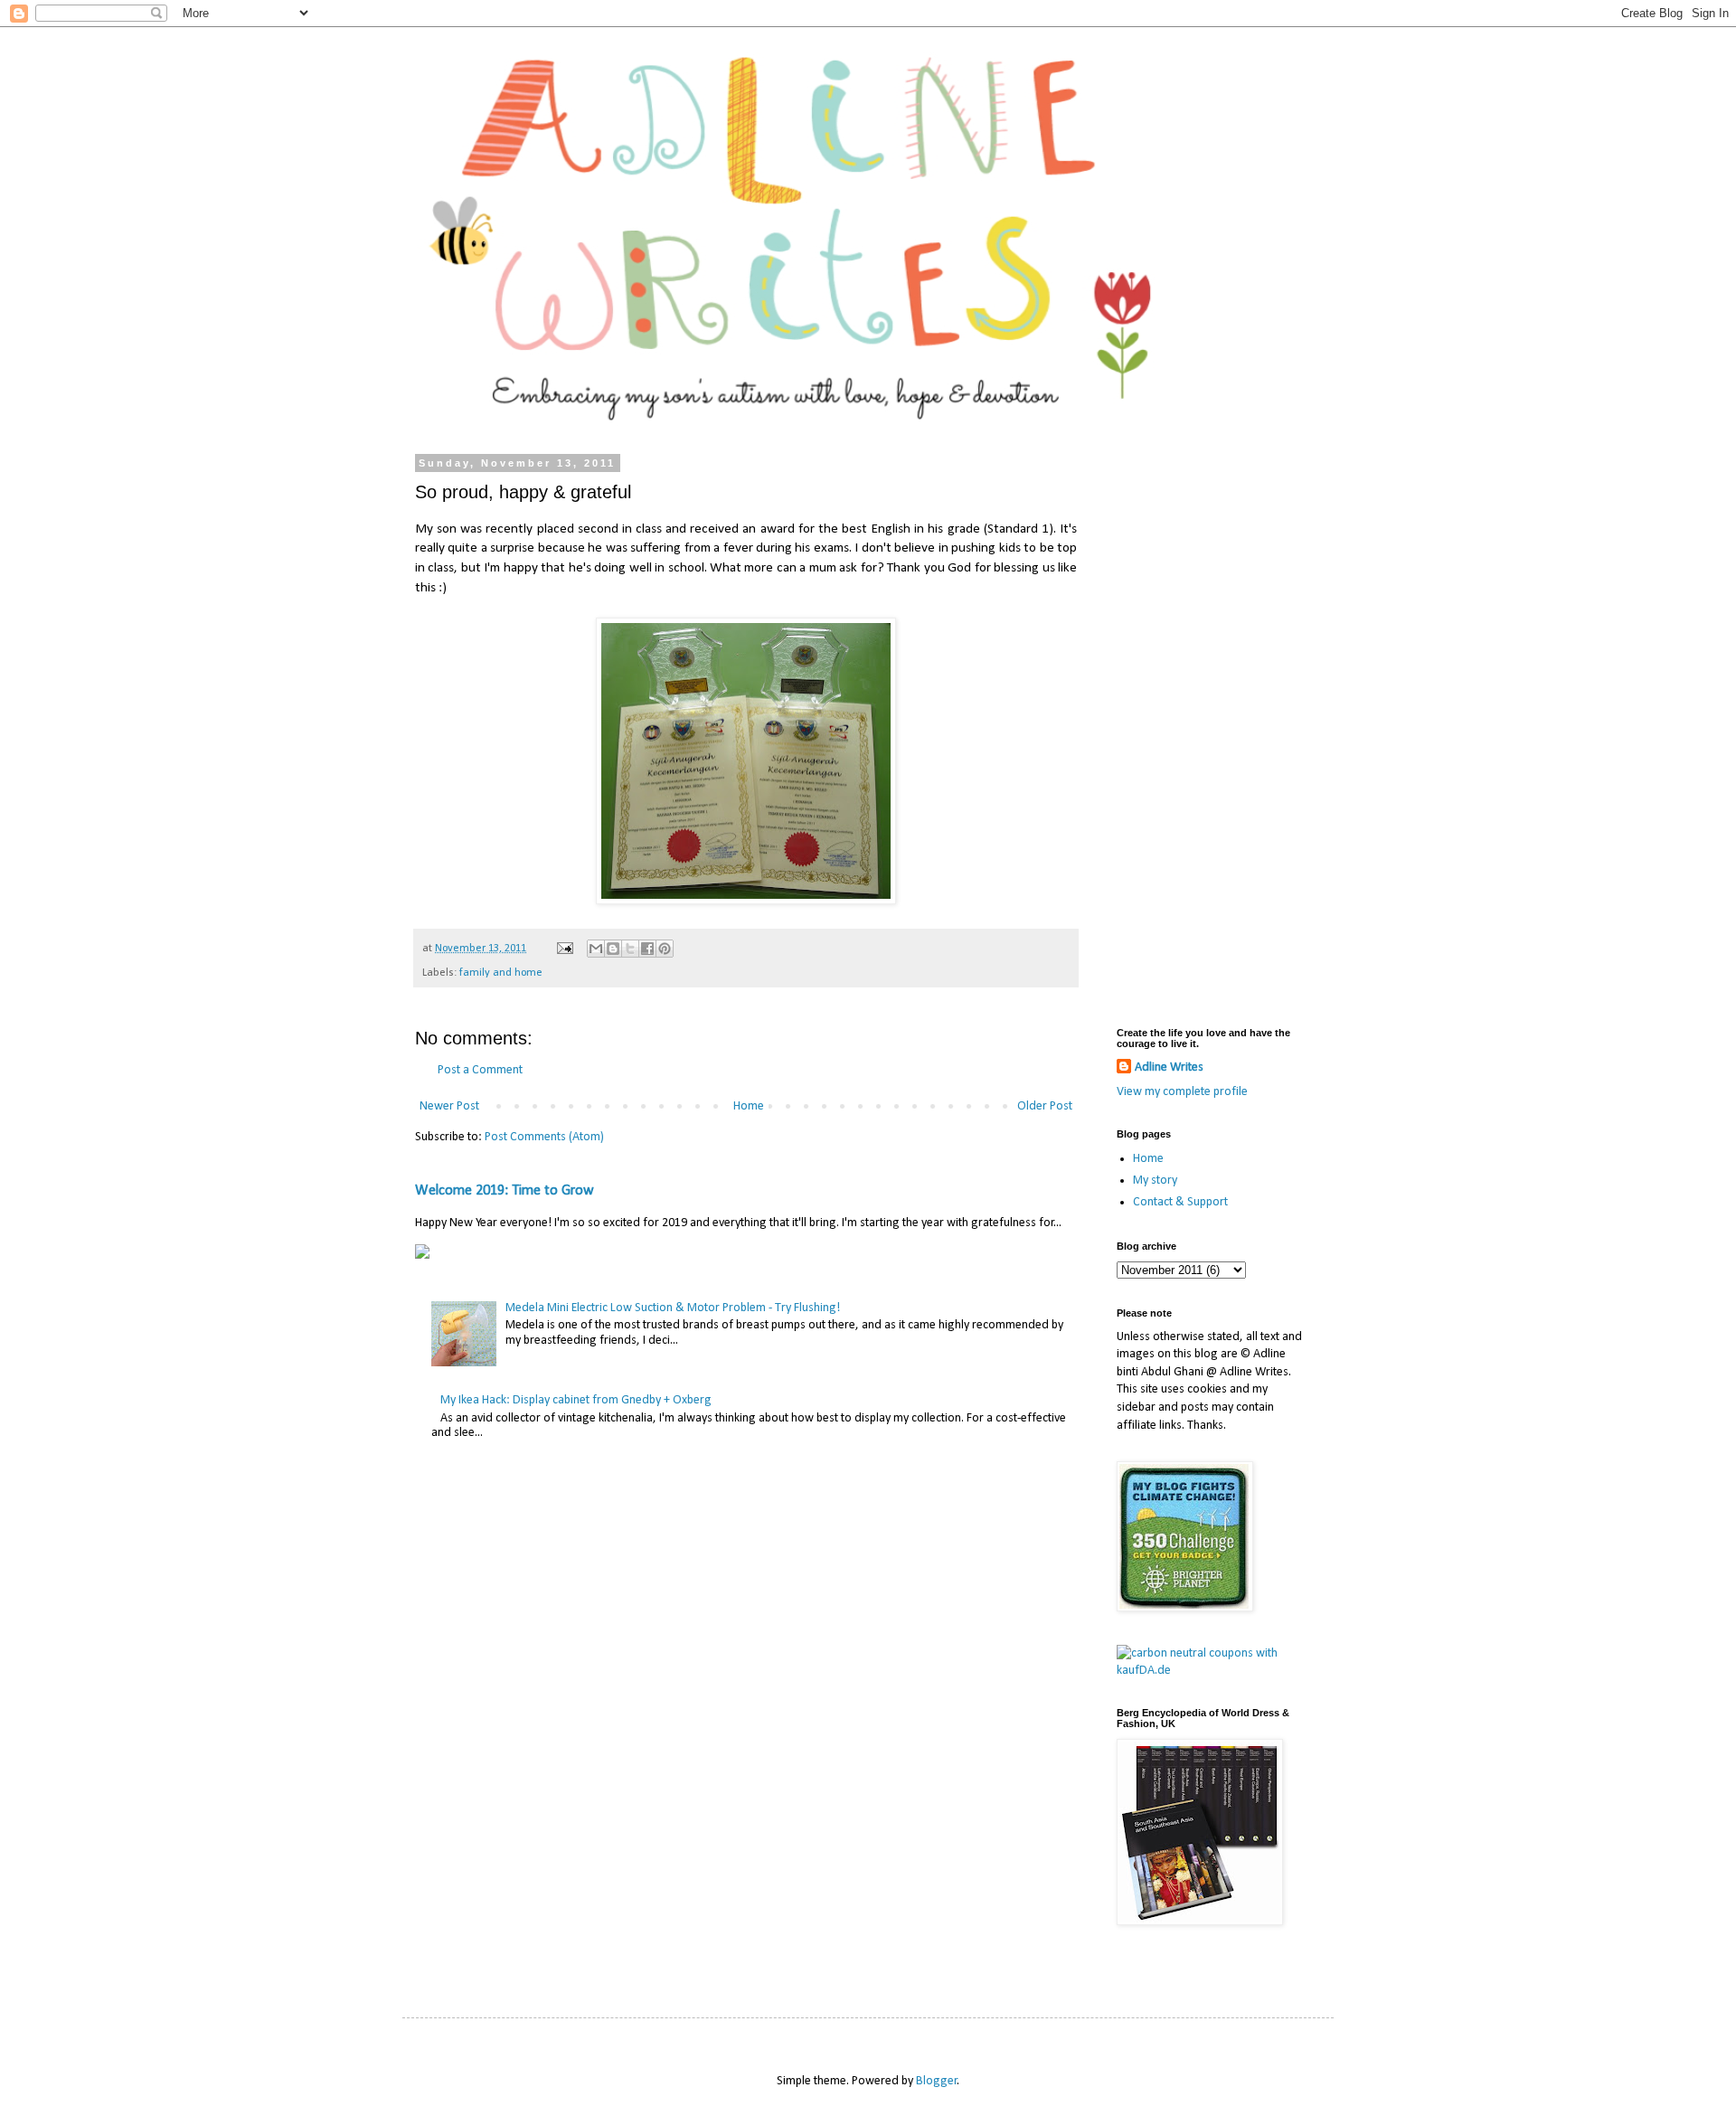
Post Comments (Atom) (544, 1137)
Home (749, 1106)
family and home (501, 973)
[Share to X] (630, 949)
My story (1155, 1181)
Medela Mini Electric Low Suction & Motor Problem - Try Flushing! (673, 1308)
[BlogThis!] (613, 949)
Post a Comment (480, 1070)
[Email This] (596, 949)
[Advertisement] (1212, 729)
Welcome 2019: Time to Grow (505, 1191)
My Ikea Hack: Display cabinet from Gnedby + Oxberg (576, 1400)
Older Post (1045, 1106)
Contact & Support (1180, 1202)
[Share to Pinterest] (665, 949)
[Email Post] (564, 949)
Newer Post (449, 1106)
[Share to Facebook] (647, 949)
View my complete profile (1182, 1092)
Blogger (937, 2081)
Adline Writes (1169, 1067)
